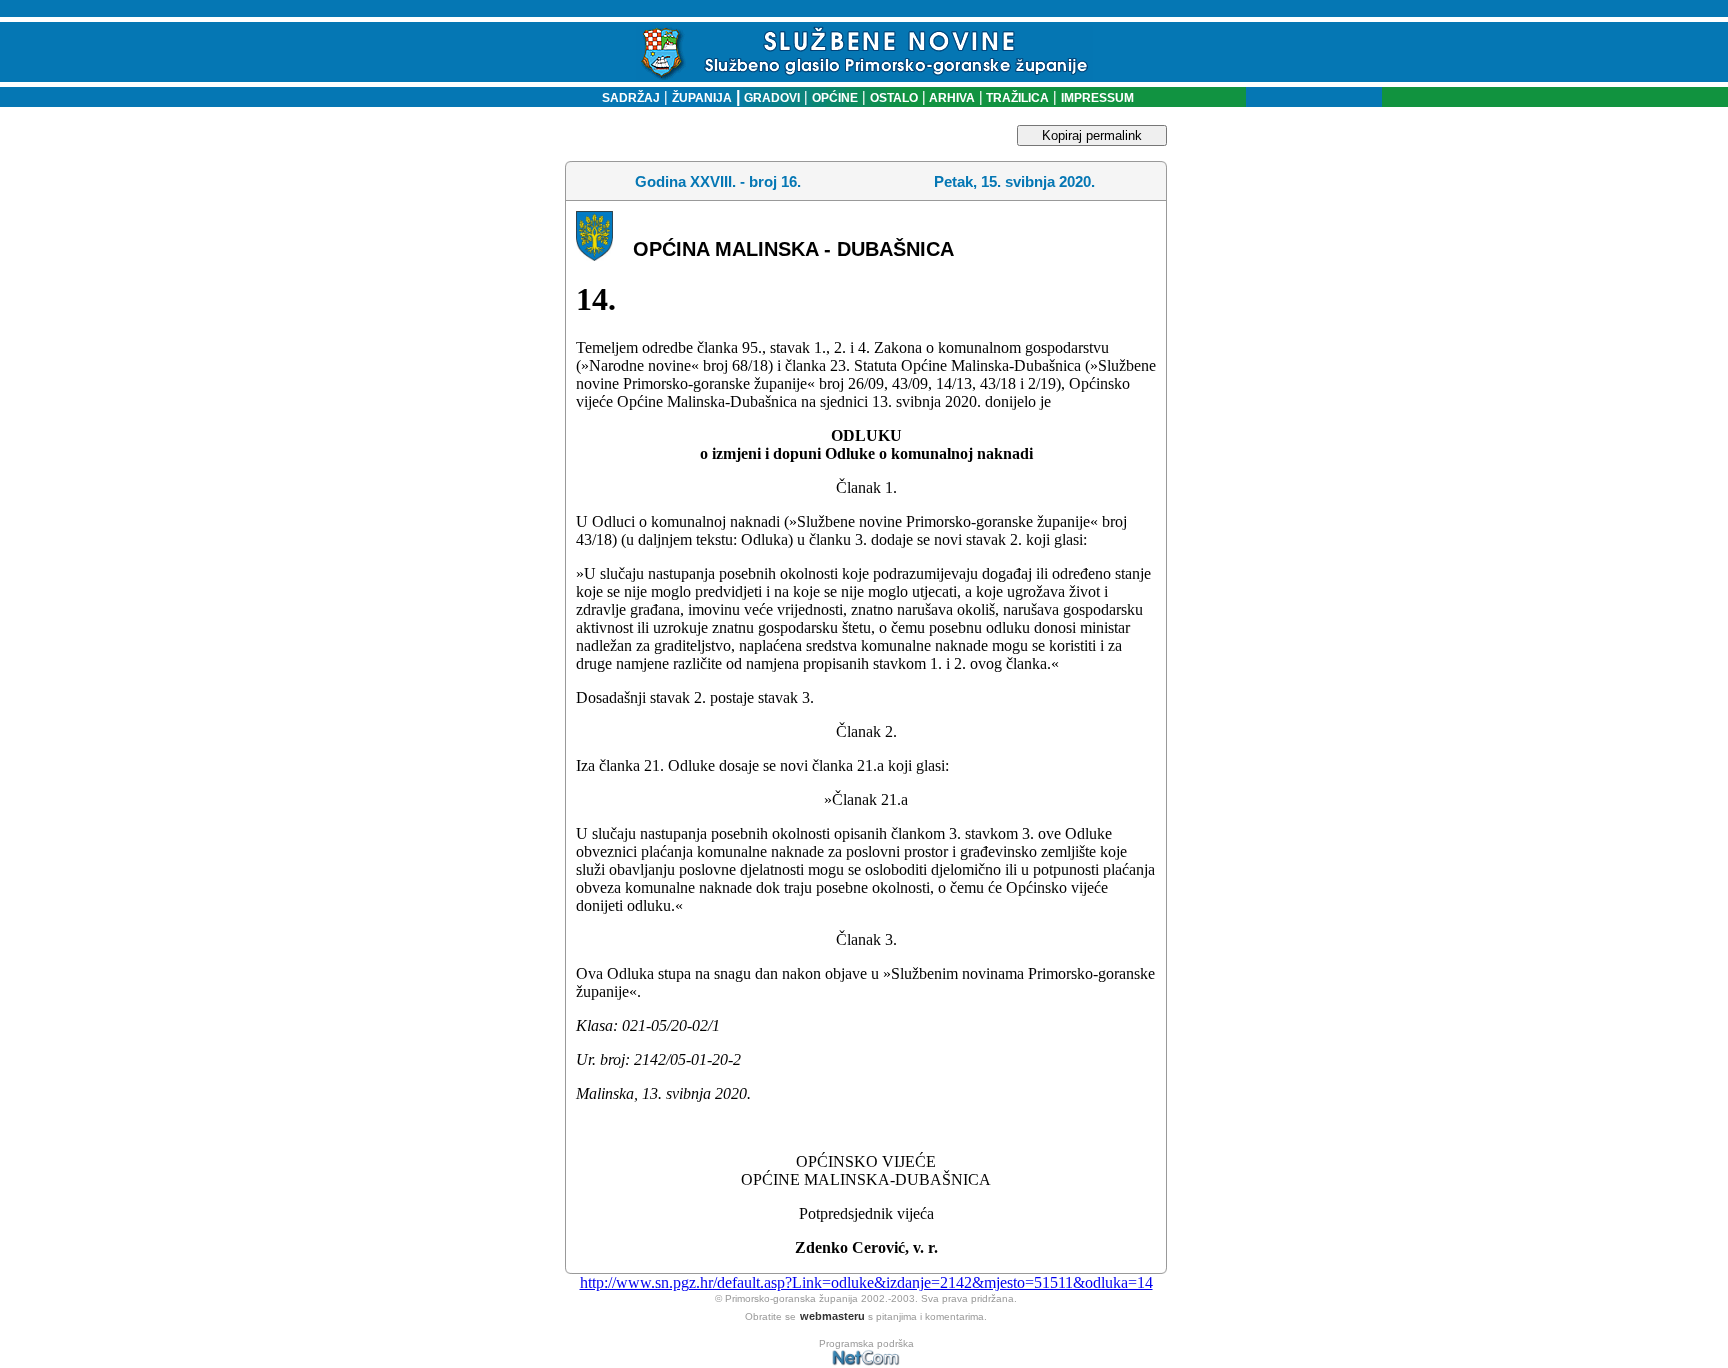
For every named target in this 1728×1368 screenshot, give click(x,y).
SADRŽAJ (626, 98)
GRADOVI (772, 98)
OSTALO (894, 98)
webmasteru (832, 1316)
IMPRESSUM (1097, 98)
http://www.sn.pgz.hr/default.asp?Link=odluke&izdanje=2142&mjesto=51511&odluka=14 (866, 1282)
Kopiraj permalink (1092, 135)
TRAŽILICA (1016, 98)
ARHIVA (950, 98)
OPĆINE (835, 98)
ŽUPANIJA (702, 98)
